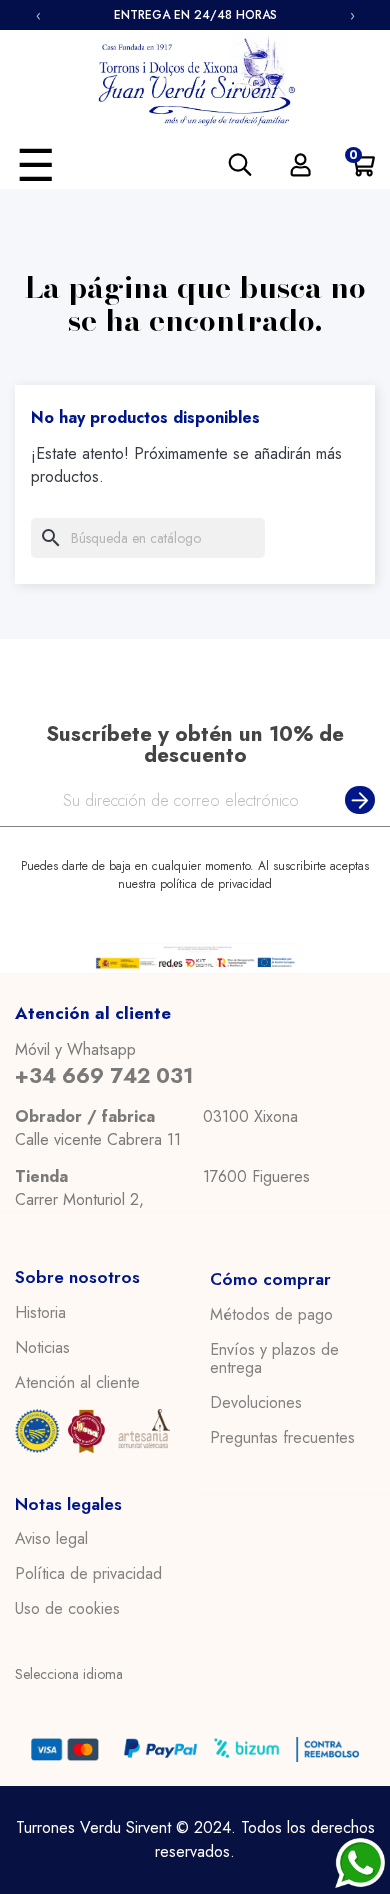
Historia (40, 1313)
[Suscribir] (356, 800)
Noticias (42, 1348)
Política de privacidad (88, 1574)
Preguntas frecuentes (282, 1438)
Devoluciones (256, 1403)
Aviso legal (51, 1539)
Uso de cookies (67, 1609)
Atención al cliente (77, 1383)
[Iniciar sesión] (300, 165)
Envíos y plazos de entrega (274, 1359)
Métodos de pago (271, 1315)
